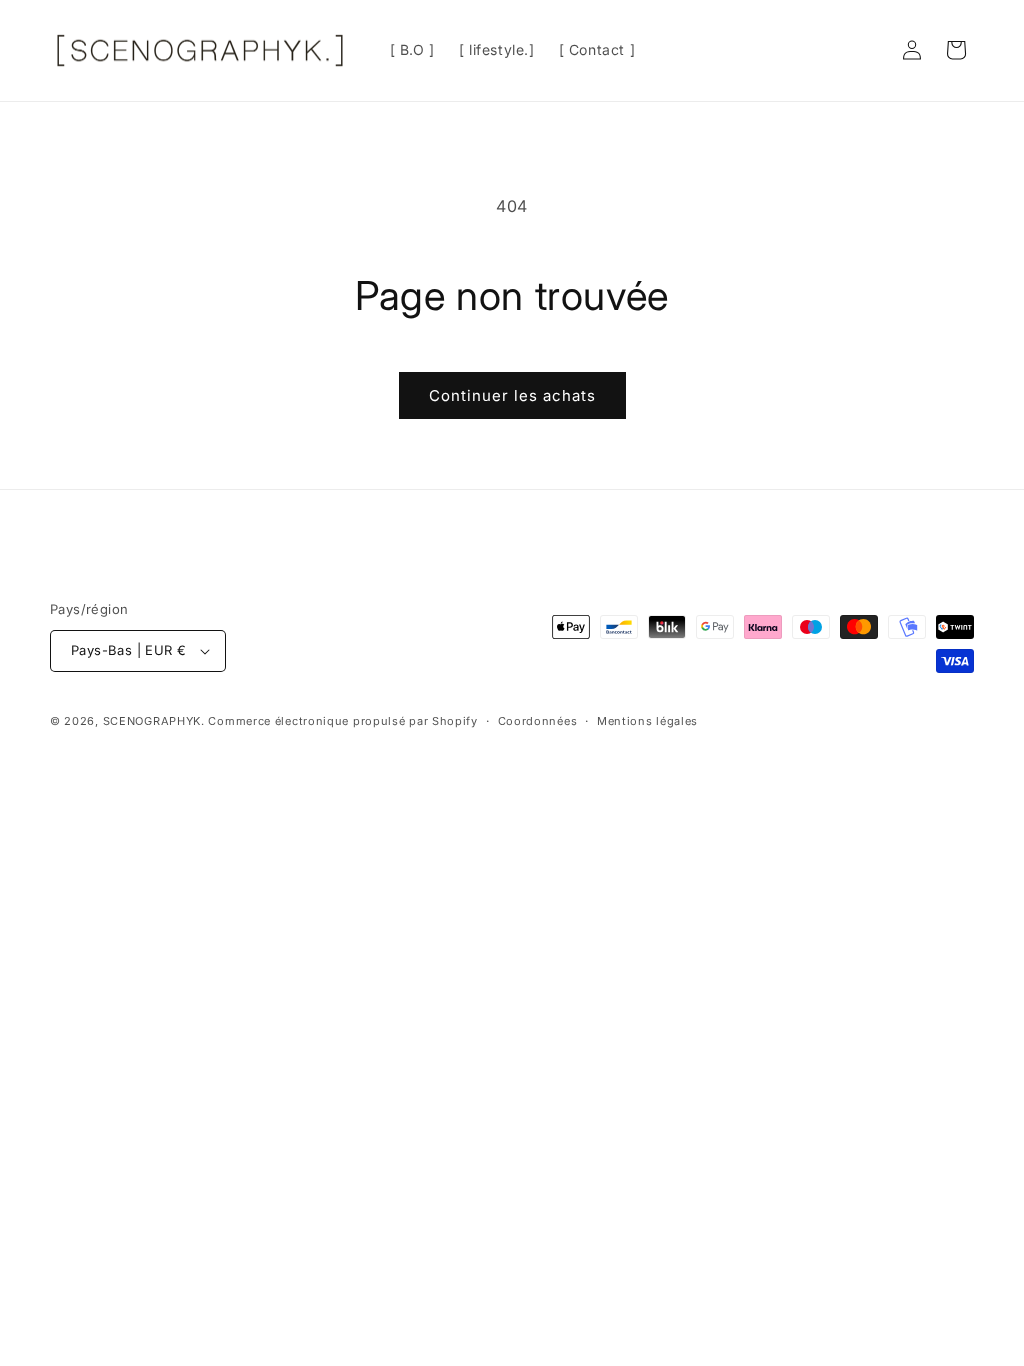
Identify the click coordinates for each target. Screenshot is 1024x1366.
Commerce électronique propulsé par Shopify (342, 721)
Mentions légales (647, 721)
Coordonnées (538, 721)
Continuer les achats (512, 395)
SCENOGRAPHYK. (154, 721)
